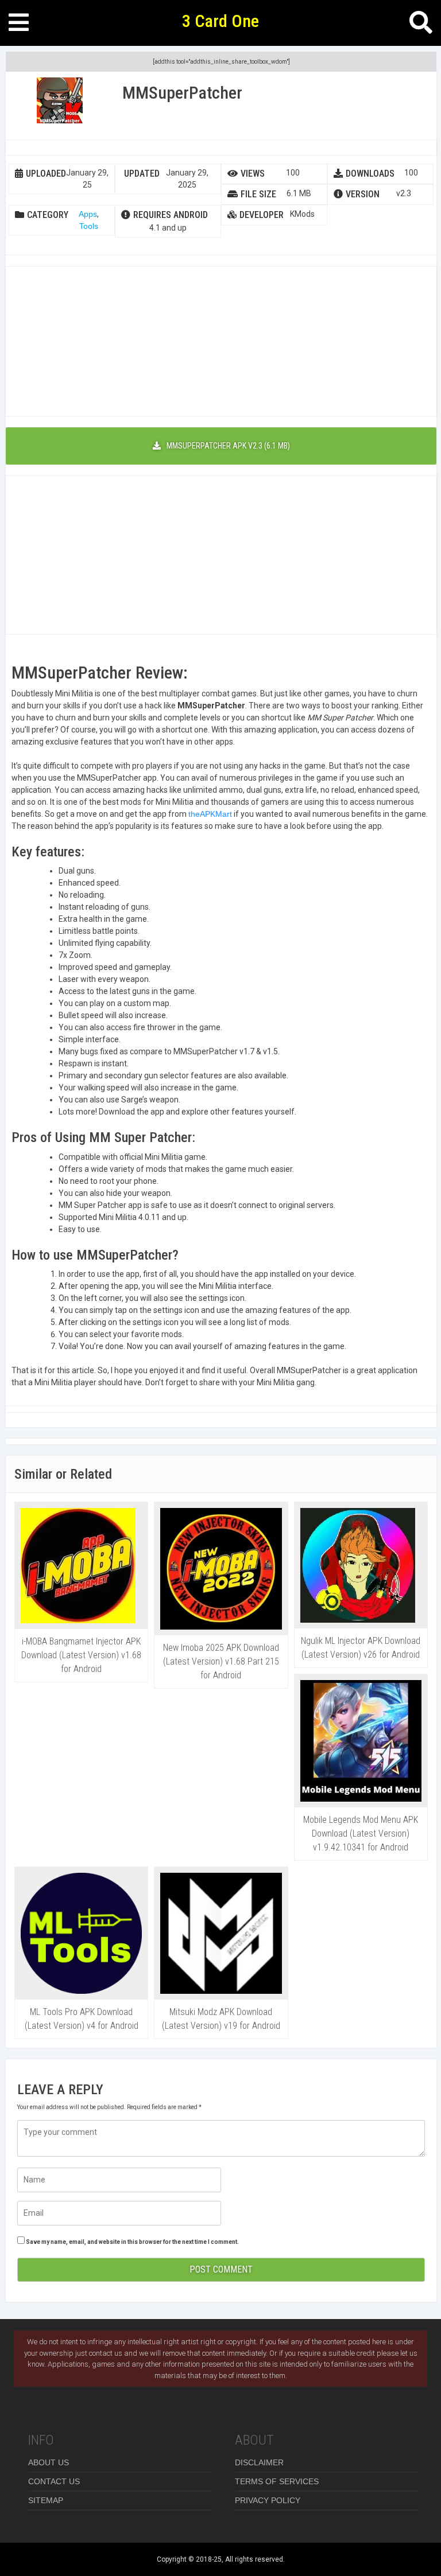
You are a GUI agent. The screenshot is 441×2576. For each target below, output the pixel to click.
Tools (89, 226)
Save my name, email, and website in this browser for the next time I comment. (132, 2242)
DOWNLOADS (370, 174)
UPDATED (142, 174)
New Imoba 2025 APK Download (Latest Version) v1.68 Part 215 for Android (221, 1661)
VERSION (363, 194)
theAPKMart (210, 814)
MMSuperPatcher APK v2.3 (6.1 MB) (228, 446)
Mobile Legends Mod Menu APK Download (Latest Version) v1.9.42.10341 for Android (361, 1833)
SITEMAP (46, 2500)
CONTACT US (54, 2481)
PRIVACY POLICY (268, 2500)
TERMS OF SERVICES (277, 2481)
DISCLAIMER (259, 2462)
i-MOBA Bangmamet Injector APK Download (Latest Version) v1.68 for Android (81, 1655)
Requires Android (171, 215)
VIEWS (253, 174)
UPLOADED (46, 174)
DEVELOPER (262, 215)
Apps (88, 214)
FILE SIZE (258, 194)
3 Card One (220, 21)
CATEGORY (48, 215)
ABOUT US (49, 2462)
